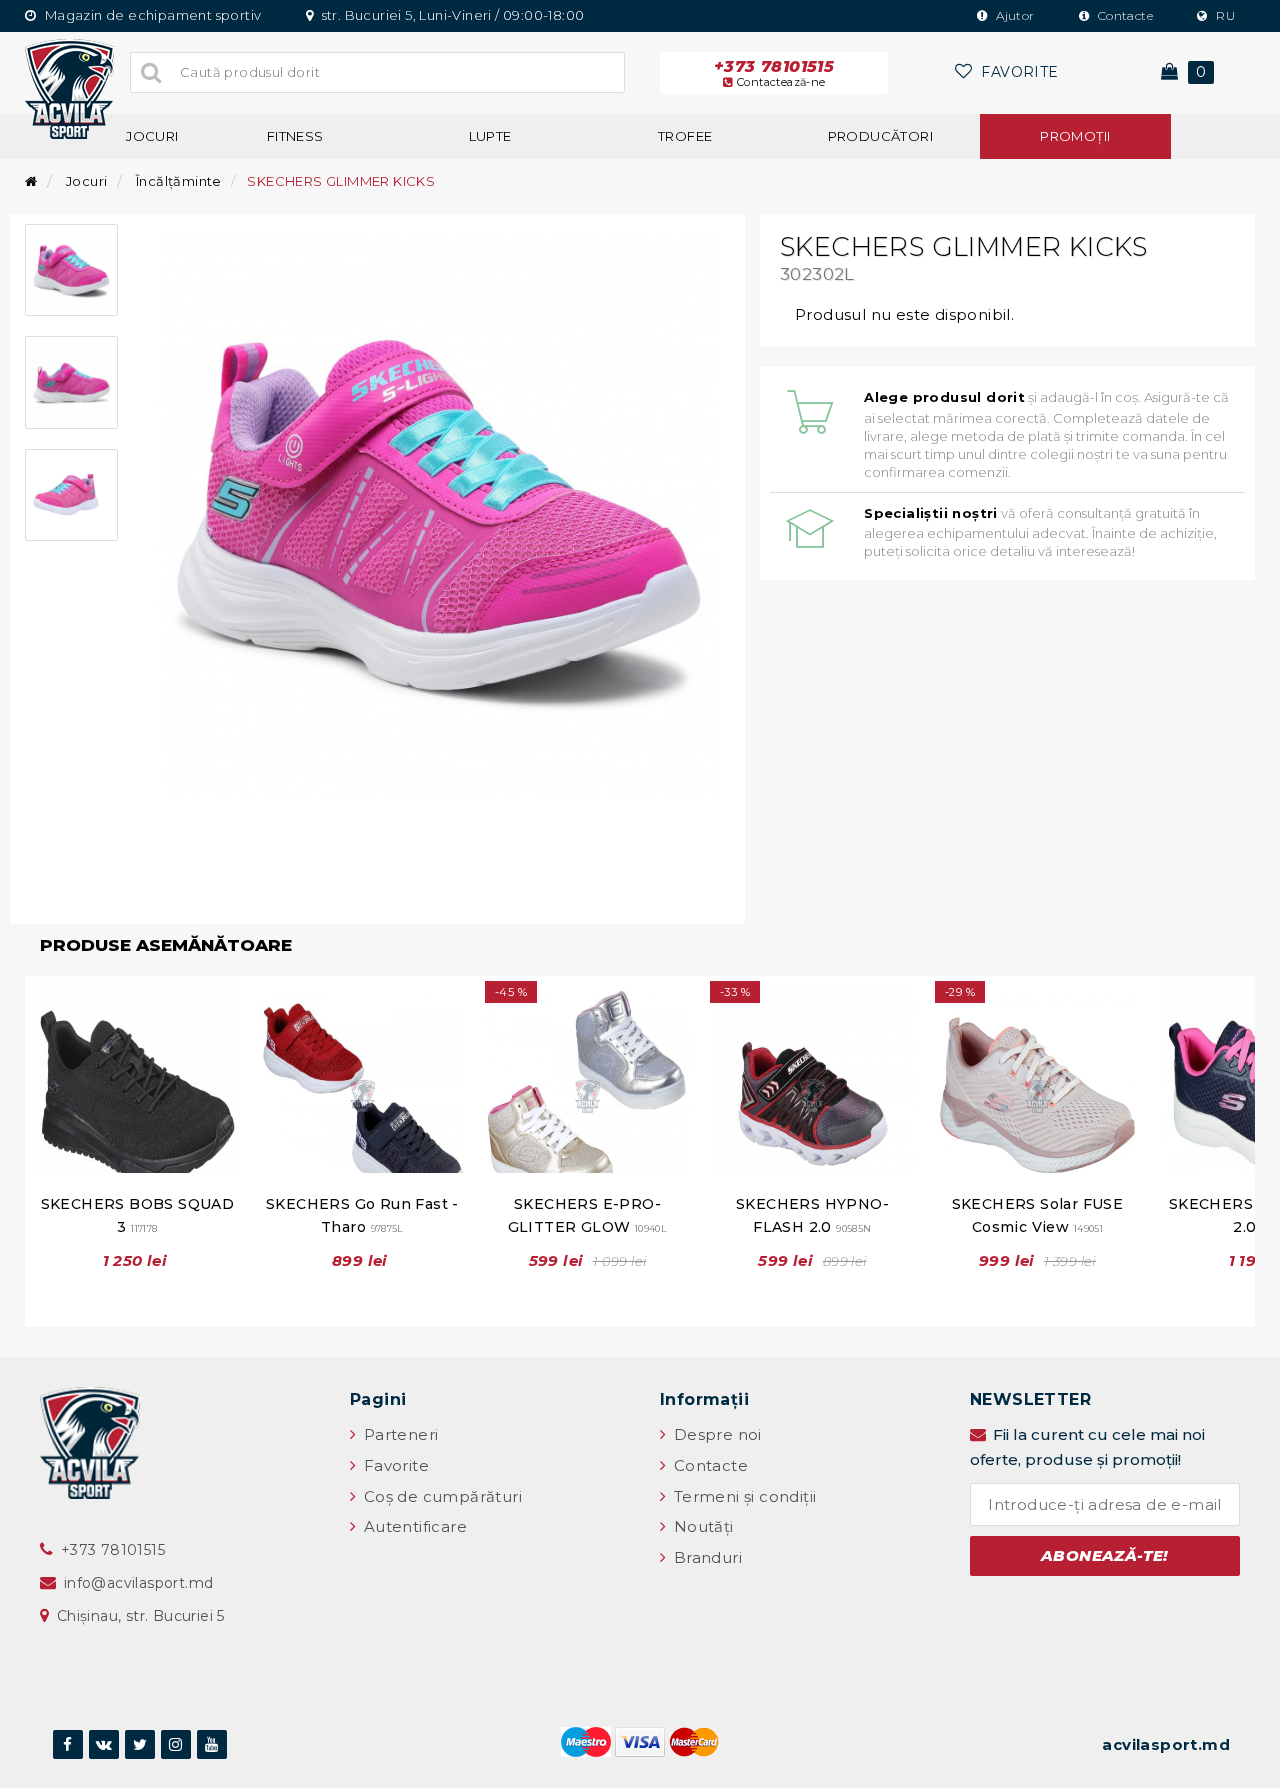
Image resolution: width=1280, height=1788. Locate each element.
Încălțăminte (179, 181)
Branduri (705, 1557)
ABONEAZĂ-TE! (1105, 1555)
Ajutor (1014, 15)
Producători (880, 136)
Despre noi (715, 1434)
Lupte (490, 136)
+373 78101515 (774, 73)
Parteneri (398, 1434)
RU (1224, 15)
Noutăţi (701, 1526)
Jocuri (152, 136)
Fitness (295, 136)
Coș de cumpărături (440, 1496)
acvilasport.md (1166, 1744)
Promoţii (1075, 136)
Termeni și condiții (742, 1496)
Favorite (394, 1465)
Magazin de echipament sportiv (151, 15)
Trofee (685, 136)
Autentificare (413, 1526)
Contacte (1123, 15)
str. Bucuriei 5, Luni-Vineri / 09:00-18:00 (451, 15)
